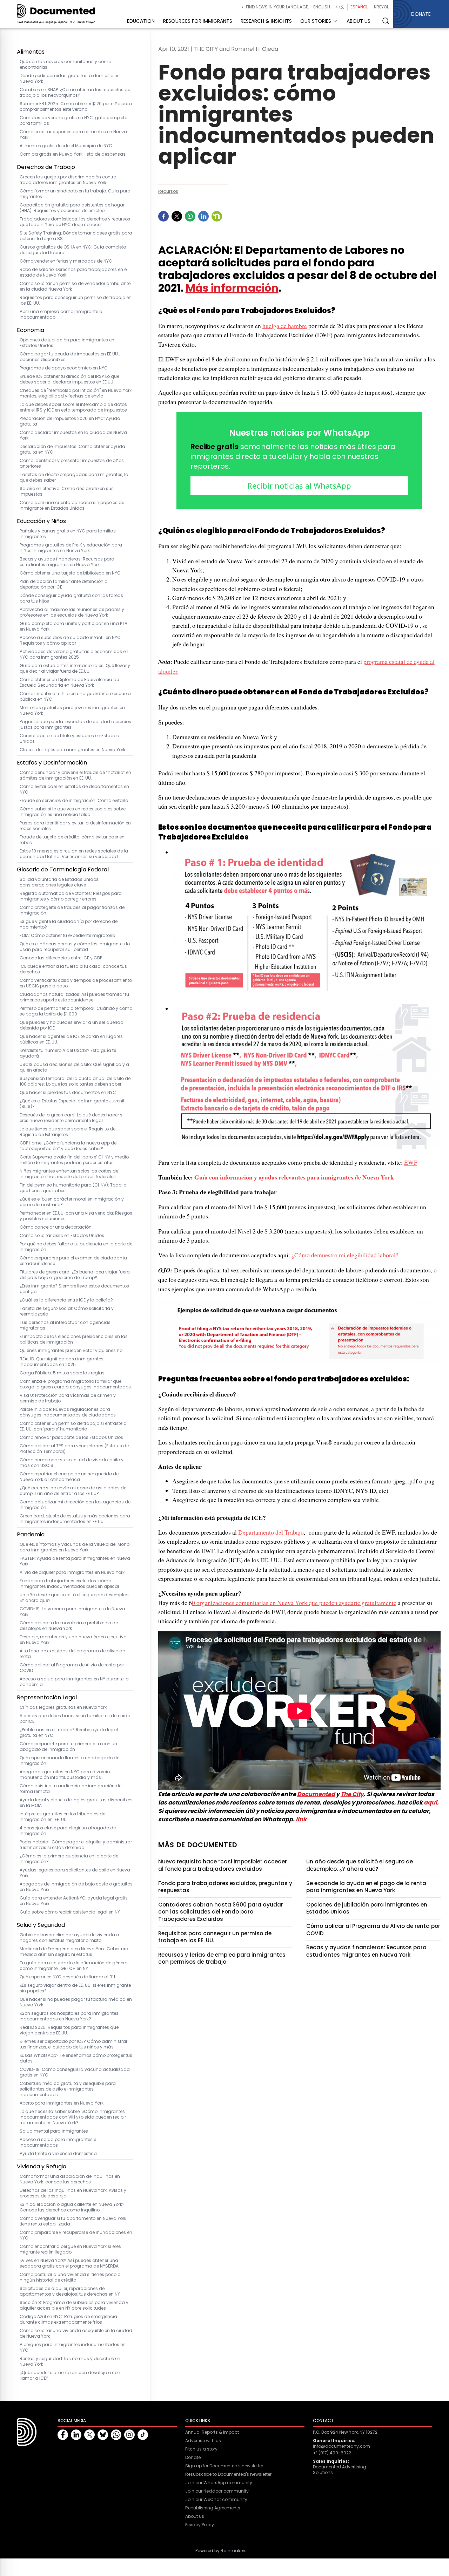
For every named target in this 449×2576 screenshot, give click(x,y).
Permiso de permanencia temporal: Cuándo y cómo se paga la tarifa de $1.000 (76, 1011)
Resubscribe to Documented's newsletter (228, 2474)
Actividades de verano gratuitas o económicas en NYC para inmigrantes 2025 (74, 654)
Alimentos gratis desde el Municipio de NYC (66, 146)
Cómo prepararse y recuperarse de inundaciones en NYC (76, 2235)
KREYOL (381, 7)
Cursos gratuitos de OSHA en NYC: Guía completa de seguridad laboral (73, 250)
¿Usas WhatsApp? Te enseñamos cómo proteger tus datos (76, 2058)
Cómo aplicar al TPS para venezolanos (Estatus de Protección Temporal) (74, 1449)
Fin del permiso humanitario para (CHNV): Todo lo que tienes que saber (73, 1188)
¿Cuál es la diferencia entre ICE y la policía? (66, 1300)
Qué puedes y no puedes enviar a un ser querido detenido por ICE (71, 1025)
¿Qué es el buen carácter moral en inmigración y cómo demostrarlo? (72, 1202)
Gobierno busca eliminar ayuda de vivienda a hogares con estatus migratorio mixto (69, 1938)
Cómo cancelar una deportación (56, 1227)
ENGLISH (322, 7)
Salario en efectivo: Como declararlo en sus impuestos (67, 491)
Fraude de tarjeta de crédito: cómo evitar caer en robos (72, 840)
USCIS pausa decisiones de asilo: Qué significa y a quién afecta (74, 1067)
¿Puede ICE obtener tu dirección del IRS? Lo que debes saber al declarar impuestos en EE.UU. (69, 379)
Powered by (221, 2551)
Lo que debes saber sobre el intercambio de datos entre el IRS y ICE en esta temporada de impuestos (73, 407)
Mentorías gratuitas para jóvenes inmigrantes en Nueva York (72, 711)
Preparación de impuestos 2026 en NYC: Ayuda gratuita (70, 421)
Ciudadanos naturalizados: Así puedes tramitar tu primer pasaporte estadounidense (74, 997)
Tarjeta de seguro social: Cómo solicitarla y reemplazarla (67, 1311)
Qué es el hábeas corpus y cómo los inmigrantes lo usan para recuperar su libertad (75, 947)
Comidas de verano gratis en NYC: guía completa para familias (74, 121)
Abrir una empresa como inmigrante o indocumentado (61, 314)
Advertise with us (203, 2441)
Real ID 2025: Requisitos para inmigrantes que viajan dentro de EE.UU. (69, 2030)
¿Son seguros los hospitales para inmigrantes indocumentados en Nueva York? (69, 2016)
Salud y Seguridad (41, 1925)
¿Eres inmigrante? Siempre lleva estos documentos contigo (74, 1289)
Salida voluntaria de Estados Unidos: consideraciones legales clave (60, 882)
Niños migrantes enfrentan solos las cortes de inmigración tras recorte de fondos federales (69, 1174)
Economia (31, 330)
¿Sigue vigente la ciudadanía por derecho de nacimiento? (69, 924)
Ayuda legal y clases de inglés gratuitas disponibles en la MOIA (76, 1803)
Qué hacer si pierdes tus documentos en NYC (68, 1093)
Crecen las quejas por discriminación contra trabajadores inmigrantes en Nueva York (68, 180)
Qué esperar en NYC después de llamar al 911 (67, 1977)
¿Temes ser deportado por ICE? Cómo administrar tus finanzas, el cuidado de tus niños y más (73, 2044)
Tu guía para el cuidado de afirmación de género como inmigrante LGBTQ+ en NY (73, 1966)
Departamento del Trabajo (271, 1532)
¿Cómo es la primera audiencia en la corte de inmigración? (69, 1859)
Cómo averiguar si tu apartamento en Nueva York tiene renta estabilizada (73, 2221)
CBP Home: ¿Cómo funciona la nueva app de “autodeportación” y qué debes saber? (68, 1146)
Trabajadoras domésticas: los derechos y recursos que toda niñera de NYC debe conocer (75, 222)
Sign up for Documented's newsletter (224, 2466)
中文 (340, 7)
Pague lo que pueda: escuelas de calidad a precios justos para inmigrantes (75, 725)
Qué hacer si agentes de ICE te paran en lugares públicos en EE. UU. (71, 1039)
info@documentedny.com (341, 2446)
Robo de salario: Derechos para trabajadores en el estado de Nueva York (74, 272)
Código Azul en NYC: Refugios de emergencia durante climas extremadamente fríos (68, 2319)
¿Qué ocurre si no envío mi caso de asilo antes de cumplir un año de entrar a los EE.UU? (73, 1491)
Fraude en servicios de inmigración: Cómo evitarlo (74, 801)
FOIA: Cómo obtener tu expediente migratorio (67, 936)
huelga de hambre (285, 326)
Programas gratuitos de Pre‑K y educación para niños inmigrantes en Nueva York (71, 548)
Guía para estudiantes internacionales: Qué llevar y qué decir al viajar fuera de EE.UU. (75, 668)
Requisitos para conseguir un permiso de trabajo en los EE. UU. (76, 300)
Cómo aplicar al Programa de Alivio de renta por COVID (72, 1668)
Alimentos (31, 52)
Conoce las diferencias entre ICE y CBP (61, 958)
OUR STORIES (316, 21)
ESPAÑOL (359, 7)
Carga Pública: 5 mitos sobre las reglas (62, 1373)
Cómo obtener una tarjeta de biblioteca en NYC (70, 573)
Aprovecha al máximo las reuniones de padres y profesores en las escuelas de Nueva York (72, 612)
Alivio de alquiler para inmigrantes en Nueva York (72, 1572)
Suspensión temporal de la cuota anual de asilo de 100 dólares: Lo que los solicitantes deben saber (75, 1081)
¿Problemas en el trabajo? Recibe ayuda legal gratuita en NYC (69, 1733)
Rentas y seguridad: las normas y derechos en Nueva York (70, 2361)
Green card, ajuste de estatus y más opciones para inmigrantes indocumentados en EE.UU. (75, 1519)
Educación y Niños (41, 521)
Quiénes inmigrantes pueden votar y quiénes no (71, 1351)
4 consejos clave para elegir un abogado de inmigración (68, 1831)
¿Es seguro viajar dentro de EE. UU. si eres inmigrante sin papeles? (75, 1988)
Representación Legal (47, 1697)
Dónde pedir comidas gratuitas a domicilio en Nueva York (70, 79)
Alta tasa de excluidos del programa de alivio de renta (72, 1654)
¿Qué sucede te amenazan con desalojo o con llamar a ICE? (70, 2376)
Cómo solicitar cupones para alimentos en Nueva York (73, 135)
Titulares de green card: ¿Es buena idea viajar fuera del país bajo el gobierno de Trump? (75, 1275)
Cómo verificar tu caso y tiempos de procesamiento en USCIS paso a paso (76, 983)
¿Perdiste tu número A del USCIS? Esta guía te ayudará (68, 1053)
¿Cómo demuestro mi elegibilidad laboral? (345, 1255)
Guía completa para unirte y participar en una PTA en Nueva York (73, 626)
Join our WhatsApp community (219, 2483)
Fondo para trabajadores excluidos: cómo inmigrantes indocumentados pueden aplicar (69, 1584)
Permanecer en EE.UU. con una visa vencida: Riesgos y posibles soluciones (76, 1216)
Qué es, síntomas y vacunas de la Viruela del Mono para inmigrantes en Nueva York (75, 1547)
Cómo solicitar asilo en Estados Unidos (62, 1236)
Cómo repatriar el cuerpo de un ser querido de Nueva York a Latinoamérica (69, 1477)
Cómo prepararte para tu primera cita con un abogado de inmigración (68, 1747)
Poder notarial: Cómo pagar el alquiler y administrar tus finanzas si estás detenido (76, 1845)
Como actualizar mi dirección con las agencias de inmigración (75, 1505)
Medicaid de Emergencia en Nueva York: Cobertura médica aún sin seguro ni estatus (74, 1952)
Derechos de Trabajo (46, 167)
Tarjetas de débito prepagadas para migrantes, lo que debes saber (74, 477)
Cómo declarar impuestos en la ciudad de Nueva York (73, 435)
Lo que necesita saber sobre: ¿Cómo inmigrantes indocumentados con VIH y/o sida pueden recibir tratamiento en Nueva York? (73, 2117)
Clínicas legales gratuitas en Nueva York (63, 1707)
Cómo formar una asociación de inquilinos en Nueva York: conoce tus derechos (70, 2179)
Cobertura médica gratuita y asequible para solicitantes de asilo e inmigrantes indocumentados (68, 2089)
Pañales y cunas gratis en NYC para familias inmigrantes (68, 534)
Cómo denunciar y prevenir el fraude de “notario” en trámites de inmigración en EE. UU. (75, 775)
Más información (232, 288)
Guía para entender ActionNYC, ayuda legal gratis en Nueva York (74, 1901)
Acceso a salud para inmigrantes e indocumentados (58, 2142)
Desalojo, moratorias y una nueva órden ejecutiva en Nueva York (73, 1640)
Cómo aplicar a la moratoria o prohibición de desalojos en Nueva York (69, 1626)
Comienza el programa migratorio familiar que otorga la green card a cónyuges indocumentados (75, 1384)
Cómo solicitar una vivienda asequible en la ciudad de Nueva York (76, 2333)
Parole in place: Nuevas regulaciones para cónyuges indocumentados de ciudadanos (68, 1412)
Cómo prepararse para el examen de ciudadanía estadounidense (73, 1261)
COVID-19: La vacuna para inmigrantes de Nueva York (72, 1612)
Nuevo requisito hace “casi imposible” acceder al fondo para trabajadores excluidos (223, 1865)
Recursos (168, 191)
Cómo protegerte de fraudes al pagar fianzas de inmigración (72, 910)
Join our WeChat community (216, 2500)
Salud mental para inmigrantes (54, 2131)
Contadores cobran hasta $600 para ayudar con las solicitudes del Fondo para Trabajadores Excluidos (221, 1912)
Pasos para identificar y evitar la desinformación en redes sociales (75, 826)
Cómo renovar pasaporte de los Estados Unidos (71, 1437)
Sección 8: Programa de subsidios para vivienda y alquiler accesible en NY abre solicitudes (74, 2305)
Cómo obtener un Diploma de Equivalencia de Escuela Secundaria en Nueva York (69, 682)
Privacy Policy (200, 2525)
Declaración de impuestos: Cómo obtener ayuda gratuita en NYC (72, 449)
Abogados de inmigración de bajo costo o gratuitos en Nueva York (76, 1887)
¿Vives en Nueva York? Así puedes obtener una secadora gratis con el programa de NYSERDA (69, 2263)
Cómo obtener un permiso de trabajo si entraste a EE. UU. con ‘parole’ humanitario (73, 1426)
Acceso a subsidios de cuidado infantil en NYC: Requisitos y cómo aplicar (71, 640)
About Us (195, 2516)
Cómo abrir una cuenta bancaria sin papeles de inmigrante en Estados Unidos (72, 505)
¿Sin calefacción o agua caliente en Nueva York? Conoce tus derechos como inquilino (72, 2207)
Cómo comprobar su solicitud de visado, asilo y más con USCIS (72, 1463)
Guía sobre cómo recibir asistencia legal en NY (70, 1912)
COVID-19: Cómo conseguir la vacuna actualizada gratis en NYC (75, 2072)
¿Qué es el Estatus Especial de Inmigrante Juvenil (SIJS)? (72, 1104)
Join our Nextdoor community (217, 2491)
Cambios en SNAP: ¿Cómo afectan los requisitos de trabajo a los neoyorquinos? (75, 93)
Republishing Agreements (213, 2508)
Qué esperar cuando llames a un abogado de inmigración (69, 1761)
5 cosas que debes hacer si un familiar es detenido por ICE (75, 1719)
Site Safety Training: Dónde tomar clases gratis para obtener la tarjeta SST (76, 236)
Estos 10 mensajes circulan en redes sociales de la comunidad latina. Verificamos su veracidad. (74, 854)
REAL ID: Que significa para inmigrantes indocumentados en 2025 (62, 1362)
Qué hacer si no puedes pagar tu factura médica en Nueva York (76, 2002)
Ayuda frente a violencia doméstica (58, 2154)
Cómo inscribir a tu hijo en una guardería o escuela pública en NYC (75, 696)
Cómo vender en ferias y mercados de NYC (66, 261)
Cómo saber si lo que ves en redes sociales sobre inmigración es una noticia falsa (73, 812)
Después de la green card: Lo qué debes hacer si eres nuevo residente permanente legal (72, 1118)
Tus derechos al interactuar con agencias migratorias (65, 1325)
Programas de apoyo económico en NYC (64, 368)
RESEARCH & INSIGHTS (266, 21)
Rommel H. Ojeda (255, 49)
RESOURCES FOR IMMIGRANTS (198, 21)
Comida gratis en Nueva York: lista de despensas (73, 154)
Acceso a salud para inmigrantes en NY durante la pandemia (74, 1682)
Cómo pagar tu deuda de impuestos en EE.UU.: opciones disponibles (70, 357)
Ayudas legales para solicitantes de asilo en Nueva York (75, 1873)
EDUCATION (141, 21)
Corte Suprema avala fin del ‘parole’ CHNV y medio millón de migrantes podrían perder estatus (74, 1160)
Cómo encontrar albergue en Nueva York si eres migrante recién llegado (70, 2249)
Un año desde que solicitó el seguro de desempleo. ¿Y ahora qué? (75, 1598)
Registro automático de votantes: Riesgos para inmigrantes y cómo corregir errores (71, 896)
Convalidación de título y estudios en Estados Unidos (69, 739)
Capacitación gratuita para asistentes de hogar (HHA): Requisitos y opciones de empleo (72, 208)
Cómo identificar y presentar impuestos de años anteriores (72, 463)
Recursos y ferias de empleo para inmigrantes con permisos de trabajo (222, 1958)
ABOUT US (358, 21)
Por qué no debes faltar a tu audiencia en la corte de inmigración (76, 1247)
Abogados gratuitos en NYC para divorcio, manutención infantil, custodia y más (65, 1775)
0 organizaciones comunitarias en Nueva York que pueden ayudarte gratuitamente (294, 1603)
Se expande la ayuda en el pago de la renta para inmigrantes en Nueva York (366, 1887)
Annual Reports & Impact (212, 2432)
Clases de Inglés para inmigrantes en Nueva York (72, 750)
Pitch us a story (201, 2449)
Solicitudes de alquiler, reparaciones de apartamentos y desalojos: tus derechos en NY (70, 2291)
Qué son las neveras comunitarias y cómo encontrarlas (65, 64)
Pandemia (31, 1534)
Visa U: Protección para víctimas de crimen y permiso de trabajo (68, 1398)
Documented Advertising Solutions (340, 2470)
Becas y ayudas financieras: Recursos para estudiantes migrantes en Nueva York (67, 562)
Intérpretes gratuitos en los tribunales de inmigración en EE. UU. (62, 1817)
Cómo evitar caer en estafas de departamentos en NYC (74, 789)
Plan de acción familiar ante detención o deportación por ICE (63, 584)
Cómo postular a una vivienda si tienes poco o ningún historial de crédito (70, 2277)
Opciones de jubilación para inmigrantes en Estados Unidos (67, 343)
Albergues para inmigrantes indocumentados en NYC (73, 2347)
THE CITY (206, 49)
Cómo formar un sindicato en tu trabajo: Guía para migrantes (75, 194)
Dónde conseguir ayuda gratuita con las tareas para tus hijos (71, 598)
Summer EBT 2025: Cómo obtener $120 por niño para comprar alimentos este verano (76, 107)
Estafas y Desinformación (52, 763)
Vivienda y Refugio (42, 2166)
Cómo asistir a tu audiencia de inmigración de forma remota (71, 1789)
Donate (193, 2458)
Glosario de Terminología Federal (63, 869)
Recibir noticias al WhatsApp (299, 485)
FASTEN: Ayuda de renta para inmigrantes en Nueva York (75, 1561)
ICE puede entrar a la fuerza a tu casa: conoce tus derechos (73, 969)
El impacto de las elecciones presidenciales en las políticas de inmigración (74, 1339)
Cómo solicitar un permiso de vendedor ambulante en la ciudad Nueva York (75, 286)
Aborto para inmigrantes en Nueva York (62, 2103)
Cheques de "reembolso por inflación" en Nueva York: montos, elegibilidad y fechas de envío (76, 393)
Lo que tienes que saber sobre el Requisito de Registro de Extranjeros (68, 1132)
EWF (411, 1162)
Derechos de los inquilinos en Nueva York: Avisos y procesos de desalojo (73, 2193)
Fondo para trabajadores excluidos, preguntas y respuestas (225, 1887)
